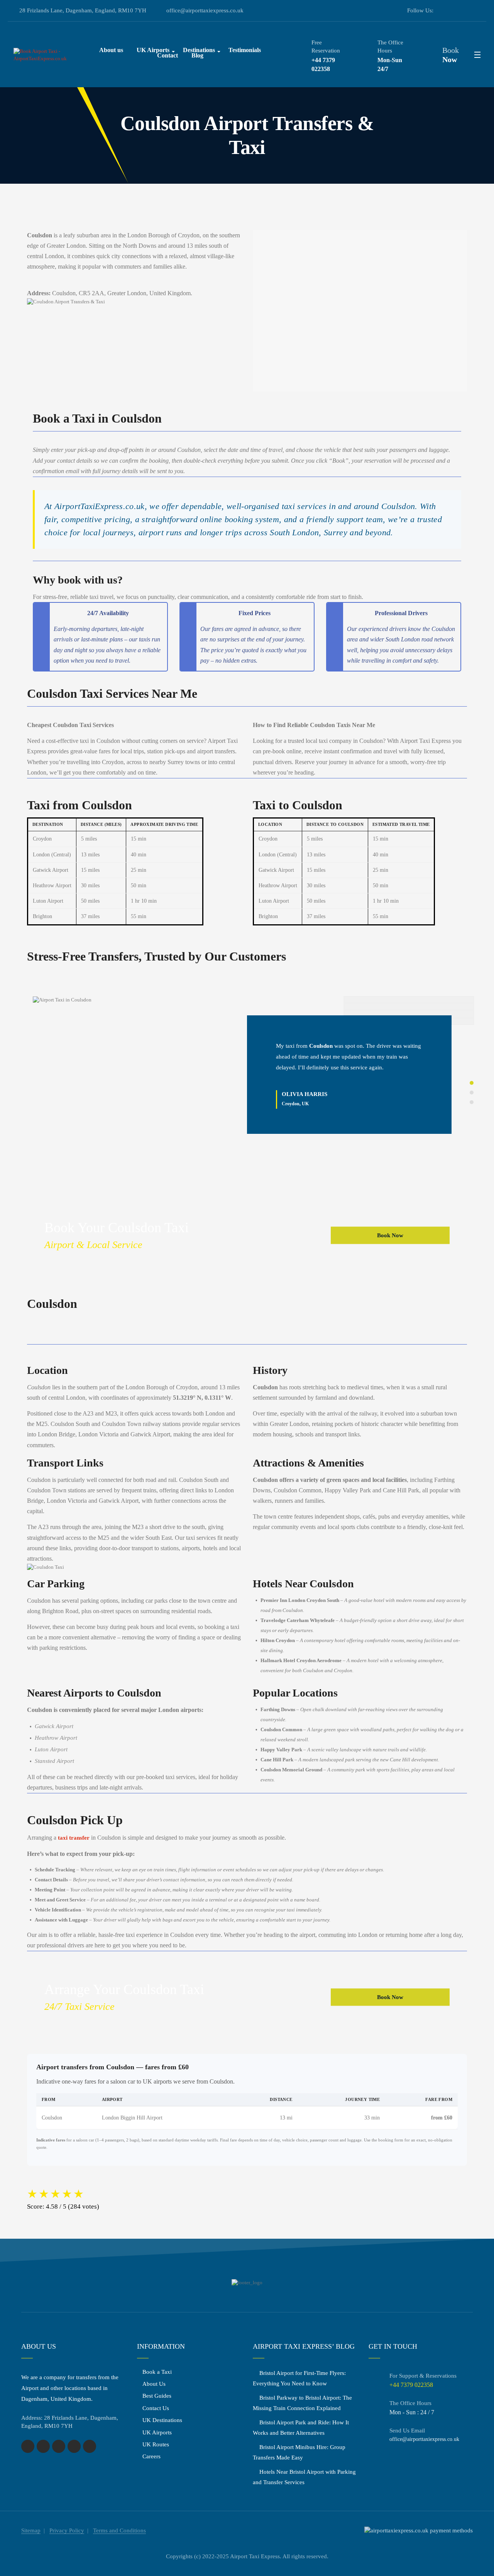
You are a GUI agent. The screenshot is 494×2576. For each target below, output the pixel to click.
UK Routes (156, 2444)
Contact (167, 55)
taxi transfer (74, 1838)
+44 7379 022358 (323, 64)
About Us (154, 2384)
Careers (151, 2456)
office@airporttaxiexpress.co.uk (205, 10)
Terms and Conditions (119, 2530)
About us (111, 50)
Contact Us (156, 2408)
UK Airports (157, 2432)
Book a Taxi (157, 2372)
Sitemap (31, 2530)
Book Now (390, 1235)
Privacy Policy (67, 2530)
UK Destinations (162, 2420)
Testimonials (245, 50)
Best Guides (157, 2396)
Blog (197, 55)
